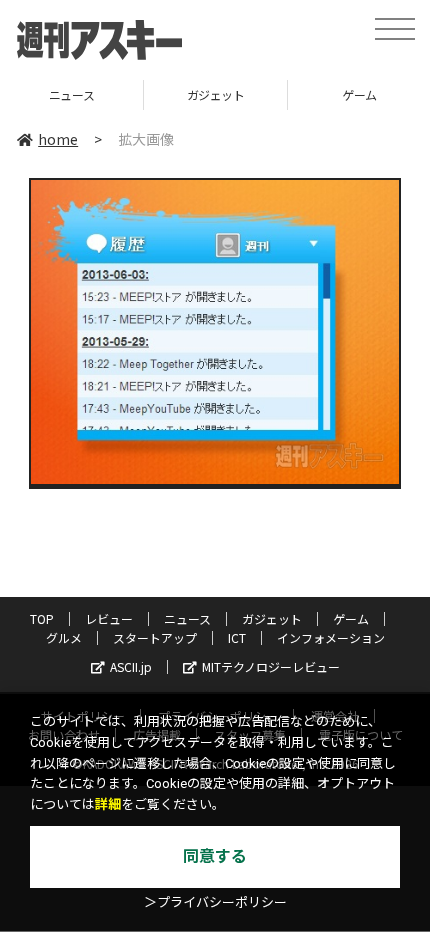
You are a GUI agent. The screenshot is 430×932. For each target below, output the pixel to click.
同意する (215, 856)
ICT (237, 637)
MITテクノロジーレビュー (271, 666)
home (58, 139)
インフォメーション (331, 637)
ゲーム (268, 94)
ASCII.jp (131, 666)
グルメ (64, 637)
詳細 (108, 804)
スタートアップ (155, 637)
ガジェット (125, 94)
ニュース (187, 618)
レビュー (109, 618)
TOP (42, 618)
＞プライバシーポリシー (215, 902)
